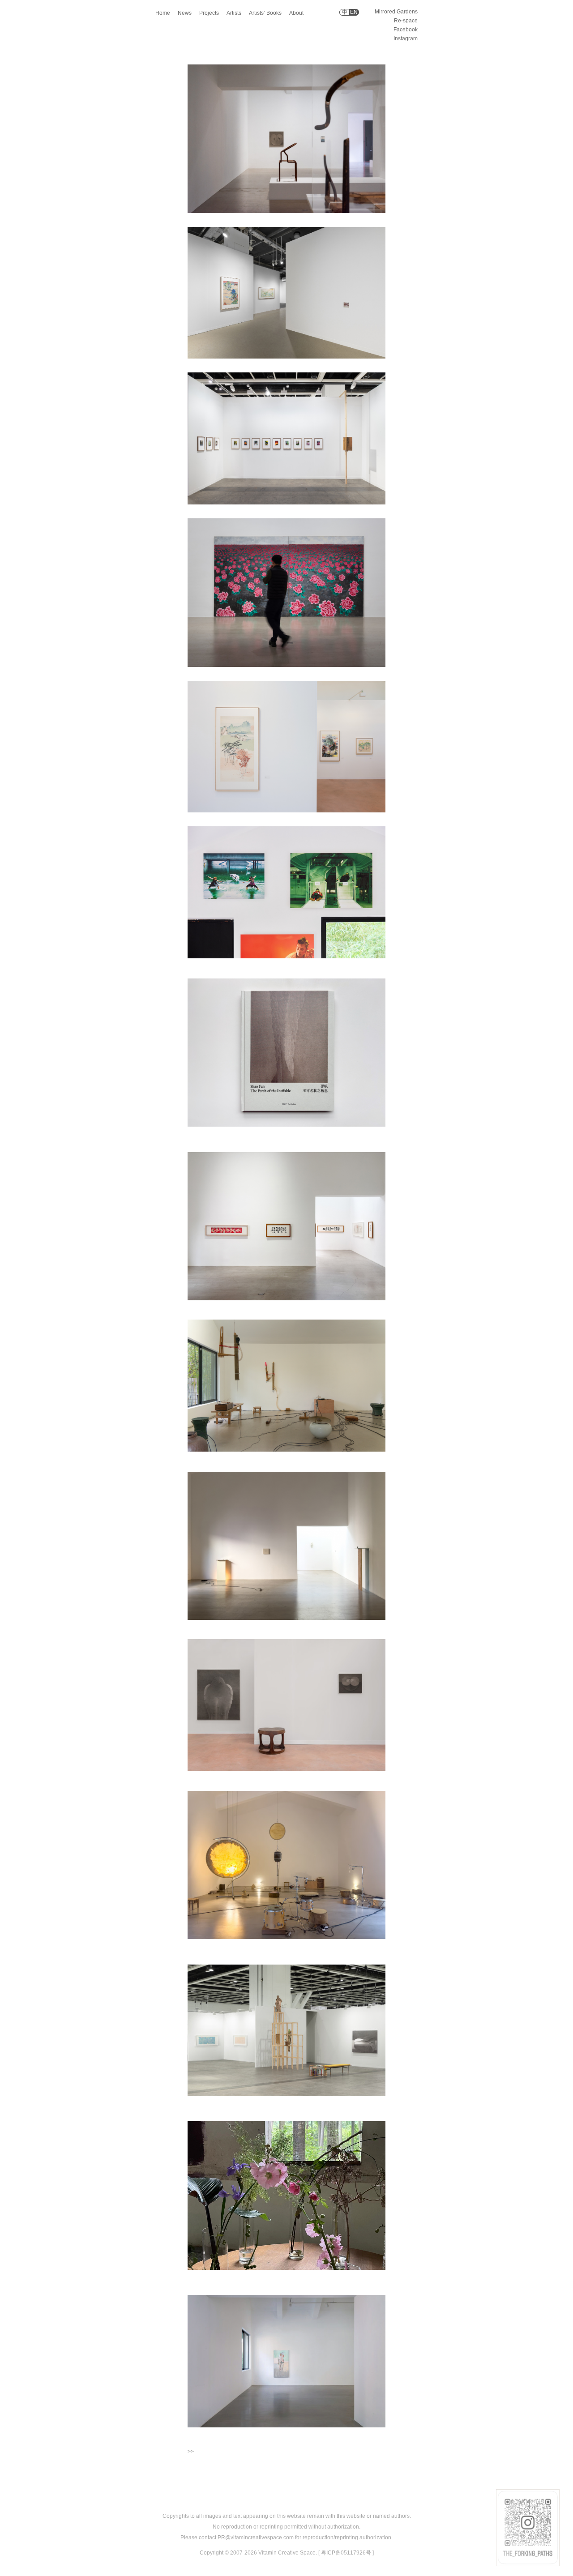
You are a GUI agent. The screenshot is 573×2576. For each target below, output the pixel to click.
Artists (234, 13)
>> (191, 2452)
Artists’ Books (265, 13)
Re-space (406, 21)
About (296, 13)
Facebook (406, 30)
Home (163, 13)
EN (354, 12)
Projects (209, 13)
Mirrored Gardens (396, 12)
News (185, 13)
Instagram (406, 38)
